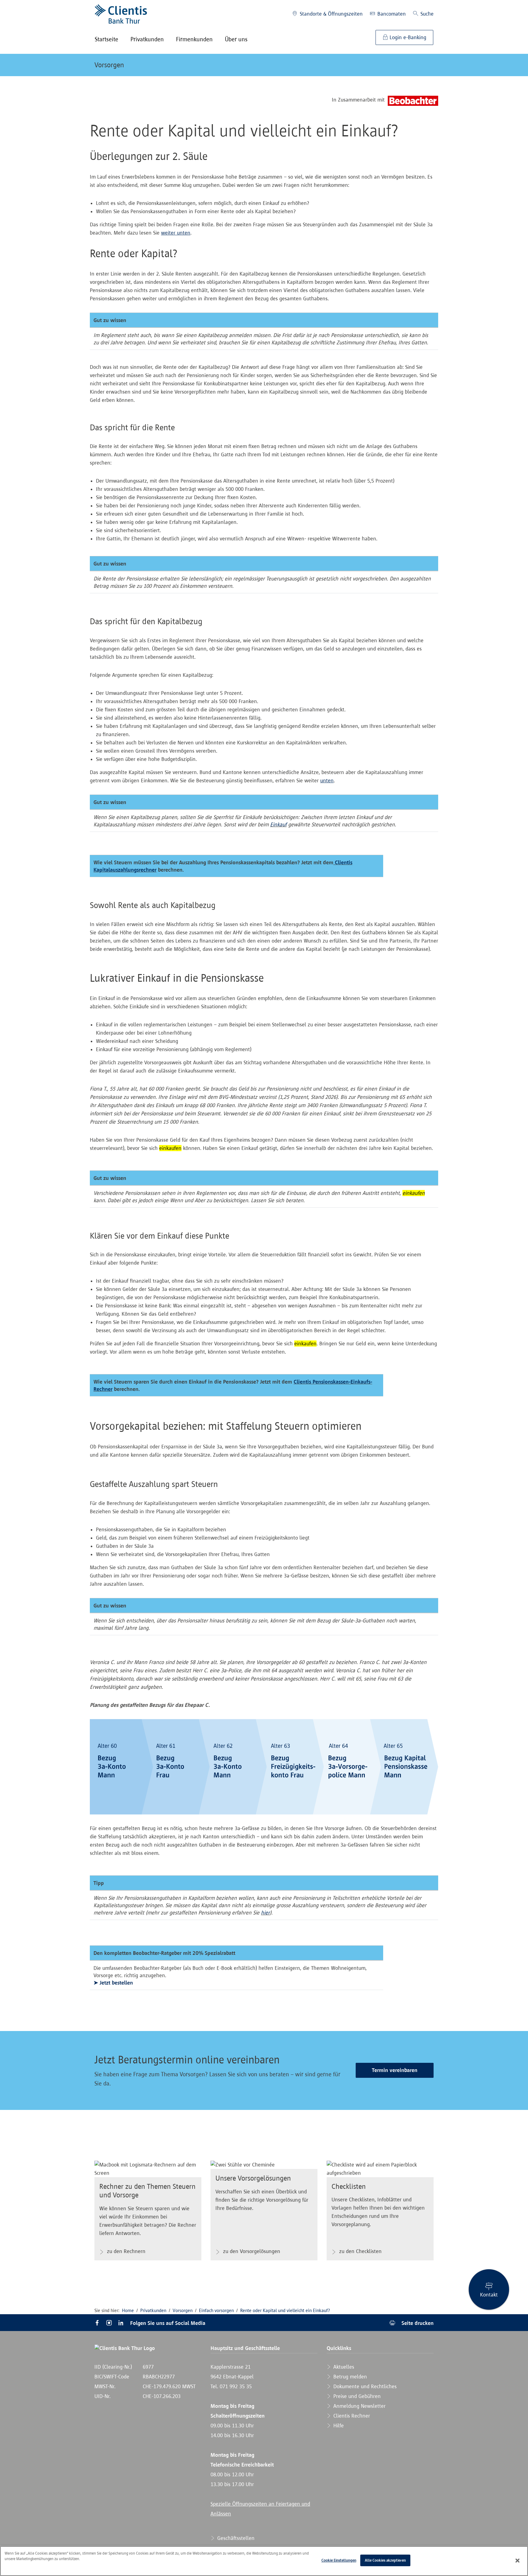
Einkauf (278, 825)
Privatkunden (153, 2310)
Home (128, 2310)
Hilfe (338, 2426)
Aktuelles (343, 2367)
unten (327, 780)
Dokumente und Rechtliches (364, 2386)
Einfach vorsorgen (216, 2310)
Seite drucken (417, 2323)
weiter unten (176, 233)
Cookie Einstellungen (339, 2560)
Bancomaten (391, 14)
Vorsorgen (109, 65)
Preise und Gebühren (356, 2396)
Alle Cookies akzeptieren (385, 2560)
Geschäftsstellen (235, 2538)
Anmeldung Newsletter (359, 2406)
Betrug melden (349, 2377)
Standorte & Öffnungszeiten (330, 14)
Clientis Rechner (351, 2416)
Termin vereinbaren (395, 2070)
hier (265, 1913)
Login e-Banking (407, 37)
